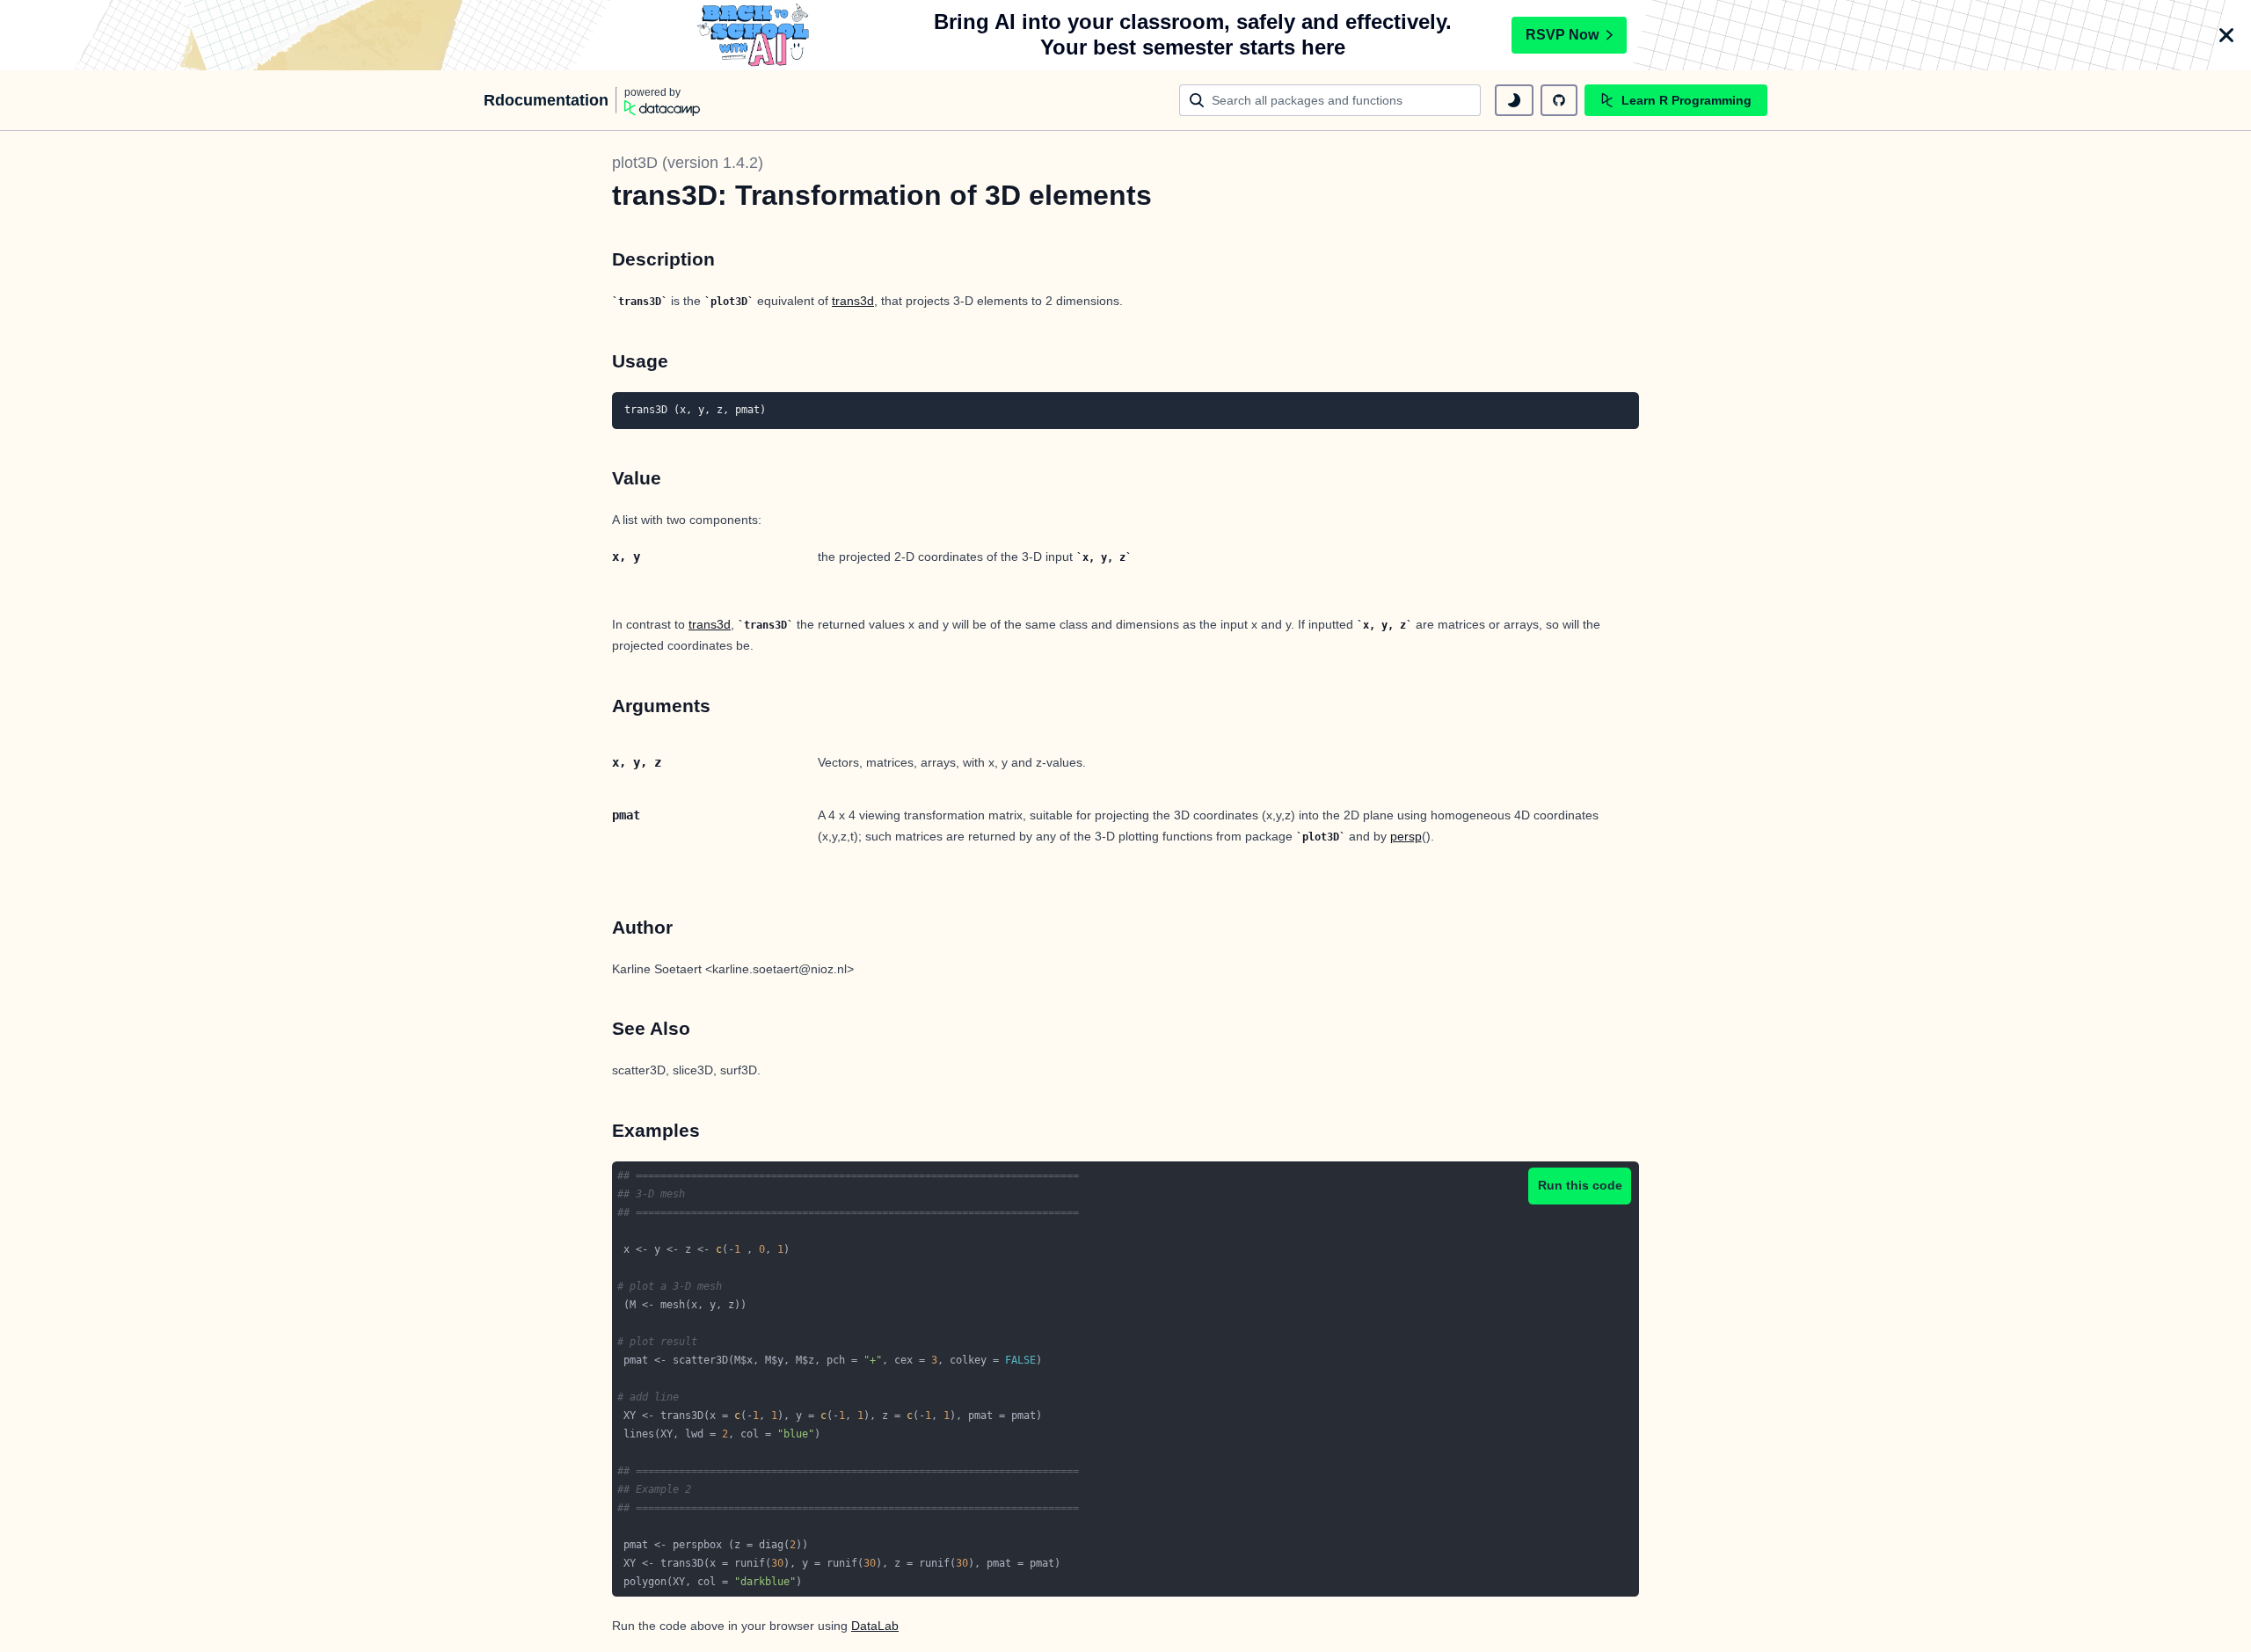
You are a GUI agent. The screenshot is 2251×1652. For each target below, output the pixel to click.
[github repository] (1559, 100)
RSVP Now (1562, 35)
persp (1406, 836)
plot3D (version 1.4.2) (688, 163)
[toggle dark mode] (1514, 100)
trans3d (853, 301)
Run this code (1580, 1185)
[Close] (2226, 35)
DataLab (875, 1626)
